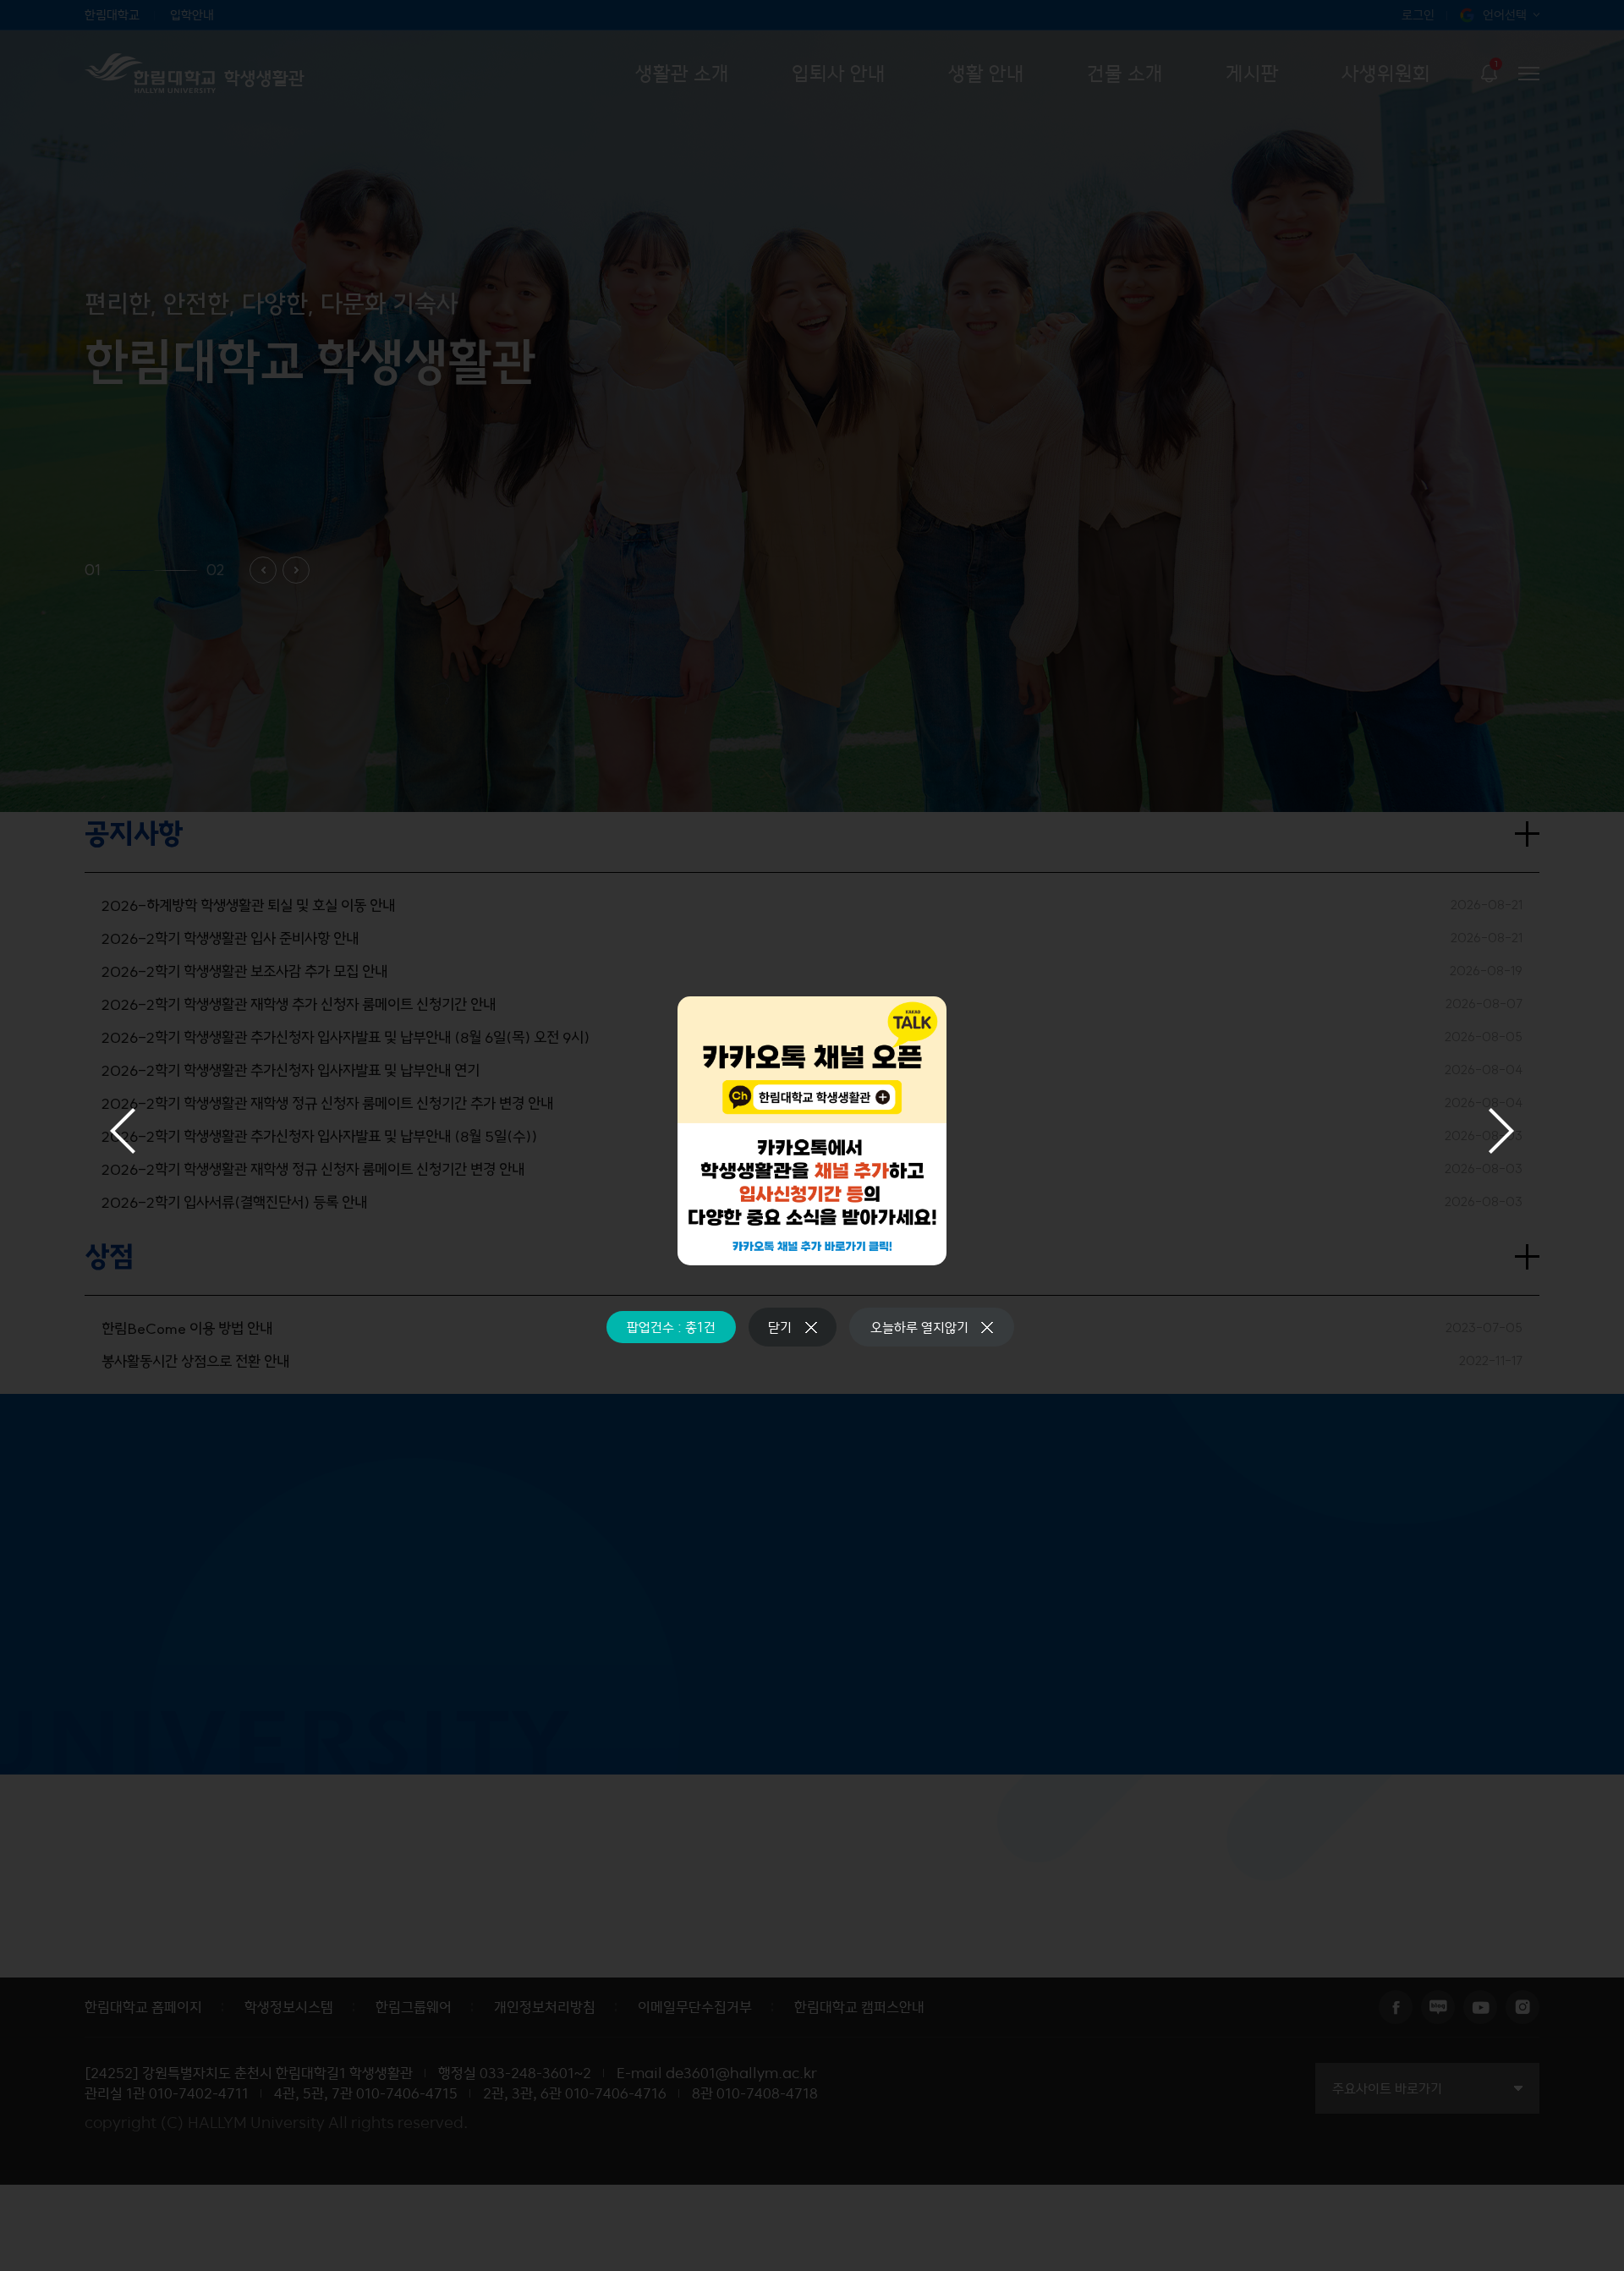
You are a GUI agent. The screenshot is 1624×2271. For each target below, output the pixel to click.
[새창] (812, 1131)
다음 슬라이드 (1501, 1131)
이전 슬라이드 (123, 1131)
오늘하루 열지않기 (919, 1327)
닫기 (780, 1327)
